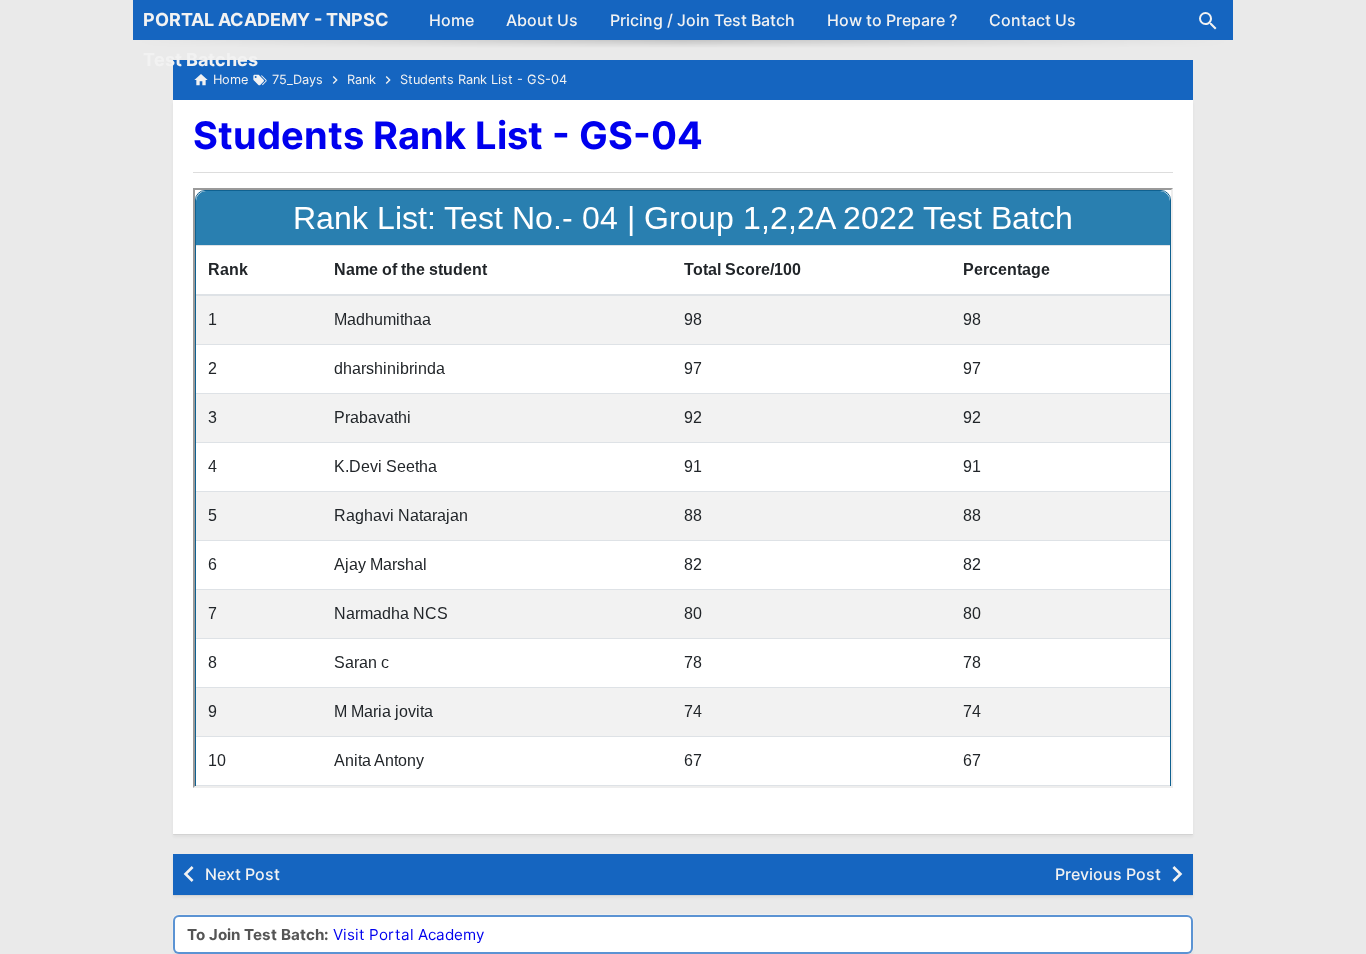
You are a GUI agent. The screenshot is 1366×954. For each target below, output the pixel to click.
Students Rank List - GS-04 (448, 135)
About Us (542, 20)
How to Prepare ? (892, 20)
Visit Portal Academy (408, 934)
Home (451, 20)
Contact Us (1032, 20)
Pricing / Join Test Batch (702, 20)
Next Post (242, 874)
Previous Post (1108, 874)
